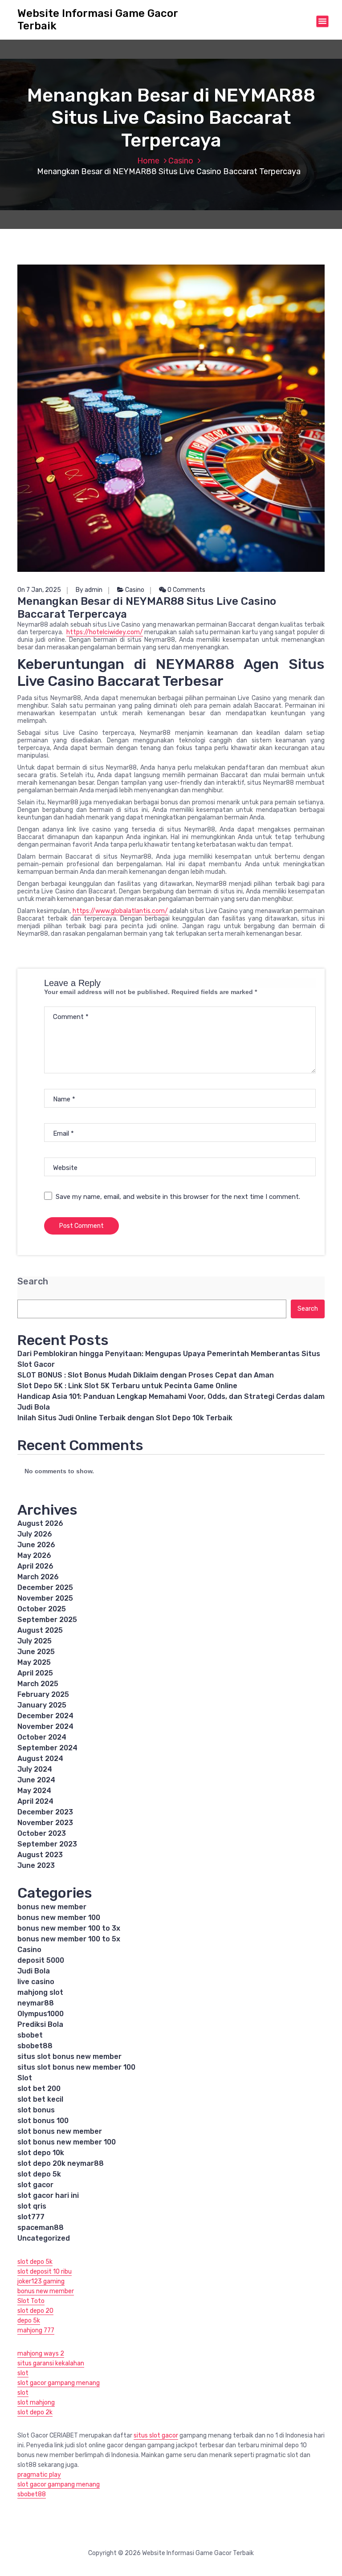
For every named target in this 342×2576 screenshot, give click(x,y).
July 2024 (35, 1769)
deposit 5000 (41, 1960)
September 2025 (47, 1620)
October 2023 (42, 1833)
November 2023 (45, 1823)
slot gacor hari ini (48, 2195)
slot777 (31, 2217)
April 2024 (35, 1801)
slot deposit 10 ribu (45, 2272)
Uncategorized (44, 2238)
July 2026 (35, 1534)
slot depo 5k (39, 2174)
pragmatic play (39, 2475)
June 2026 (36, 1545)
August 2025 (40, 1630)
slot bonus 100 (43, 2121)
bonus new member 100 (59, 1918)
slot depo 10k (41, 2153)
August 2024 (40, 1759)
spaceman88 (41, 2228)
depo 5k (29, 2321)
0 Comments (186, 590)
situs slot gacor (156, 2435)
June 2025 (36, 1652)
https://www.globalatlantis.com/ (120, 911)
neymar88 (36, 2003)
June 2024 (36, 1780)
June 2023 (36, 1865)
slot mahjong (36, 2403)
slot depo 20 (35, 2311)
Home (148, 161)
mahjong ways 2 (41, 2354)
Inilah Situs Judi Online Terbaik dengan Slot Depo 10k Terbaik (125, 1418)
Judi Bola (34, 1971)
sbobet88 (35, 2046)
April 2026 (35, 1566)
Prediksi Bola (40, 2024)
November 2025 (45, 1598)
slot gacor (35, 2185)
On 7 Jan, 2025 (39, 590)
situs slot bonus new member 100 (76, 2067)
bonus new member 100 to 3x (69, 1928)
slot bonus (36, 2110)
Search (33, 1282)
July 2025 (35, 1641)
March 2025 (38, 1684)
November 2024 (45, 1726)
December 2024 (45, 1716)
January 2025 (42, 1705)
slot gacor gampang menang (59, 2383)
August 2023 (40, 1855)
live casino (36, 1982)
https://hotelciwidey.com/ (105, 632)
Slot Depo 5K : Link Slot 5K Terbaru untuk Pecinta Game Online (127, 1386)
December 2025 (45, 1588)
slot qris (32, 2206)
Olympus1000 (41, 2014)
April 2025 (35, 1673)
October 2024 (42, 1737)
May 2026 (34, 1555)
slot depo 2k (35, 2412)
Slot (25, 2078)
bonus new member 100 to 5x (69, 1939)
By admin (89, 590)
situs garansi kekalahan (51, 2363)
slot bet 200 (39, 2089)
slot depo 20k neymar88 (61, 2163)
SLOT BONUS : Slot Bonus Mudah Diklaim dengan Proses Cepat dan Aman (146, 1375)
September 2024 (47, 1748)
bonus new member (52, 1907)
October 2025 (42, 1609)
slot (23, 2373)
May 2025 (34, 1662)
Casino (181, 161)
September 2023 (47, 1844)
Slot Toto (31, 2301)
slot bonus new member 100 (67, 2142)
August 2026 (40, 1523)
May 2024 (34, 1791)
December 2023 (45, 1812)
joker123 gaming (41, 2281)
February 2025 (43, 1694)
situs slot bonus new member (69, 2056)
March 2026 (38, 1577)
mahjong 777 (36, 2330)
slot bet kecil (40, 2099)
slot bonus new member (60, 2131)
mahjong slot (40, 1992)
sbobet (30, 2035)
